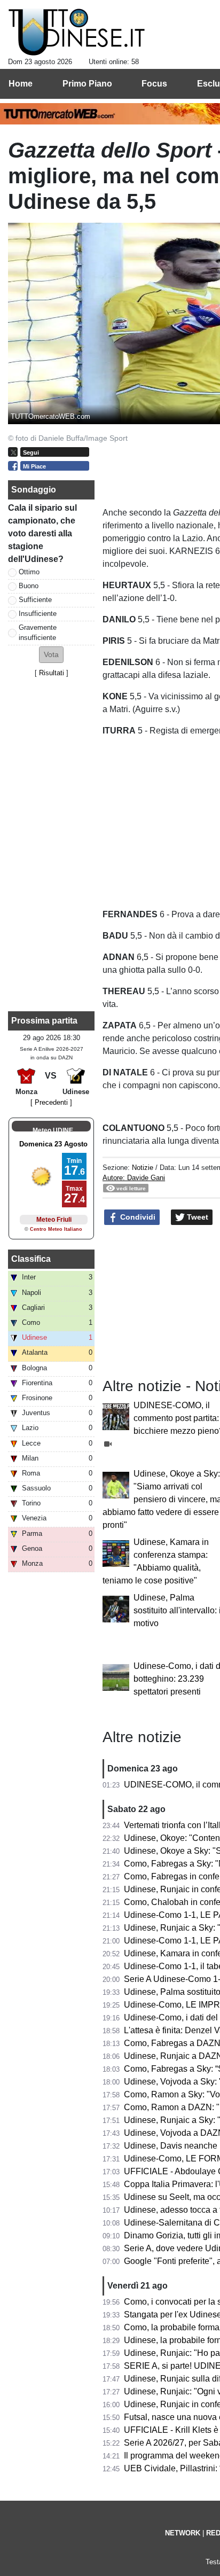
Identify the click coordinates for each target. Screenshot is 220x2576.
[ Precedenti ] (51, 1102)
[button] (51, 655)
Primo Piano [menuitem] (87, 84)
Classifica (31, 1259)
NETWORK (183, 2533)
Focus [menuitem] (154, 84)
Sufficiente (35, 600)
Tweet (197, 1217)
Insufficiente (38, 614)
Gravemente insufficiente (38, 633)
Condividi (137, 1217)
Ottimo (29, 572)
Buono (29, 586)
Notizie (143, 1168)
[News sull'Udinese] (77, 33)
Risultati (52, 673)
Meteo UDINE (53, 1130)
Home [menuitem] (21, 84)
